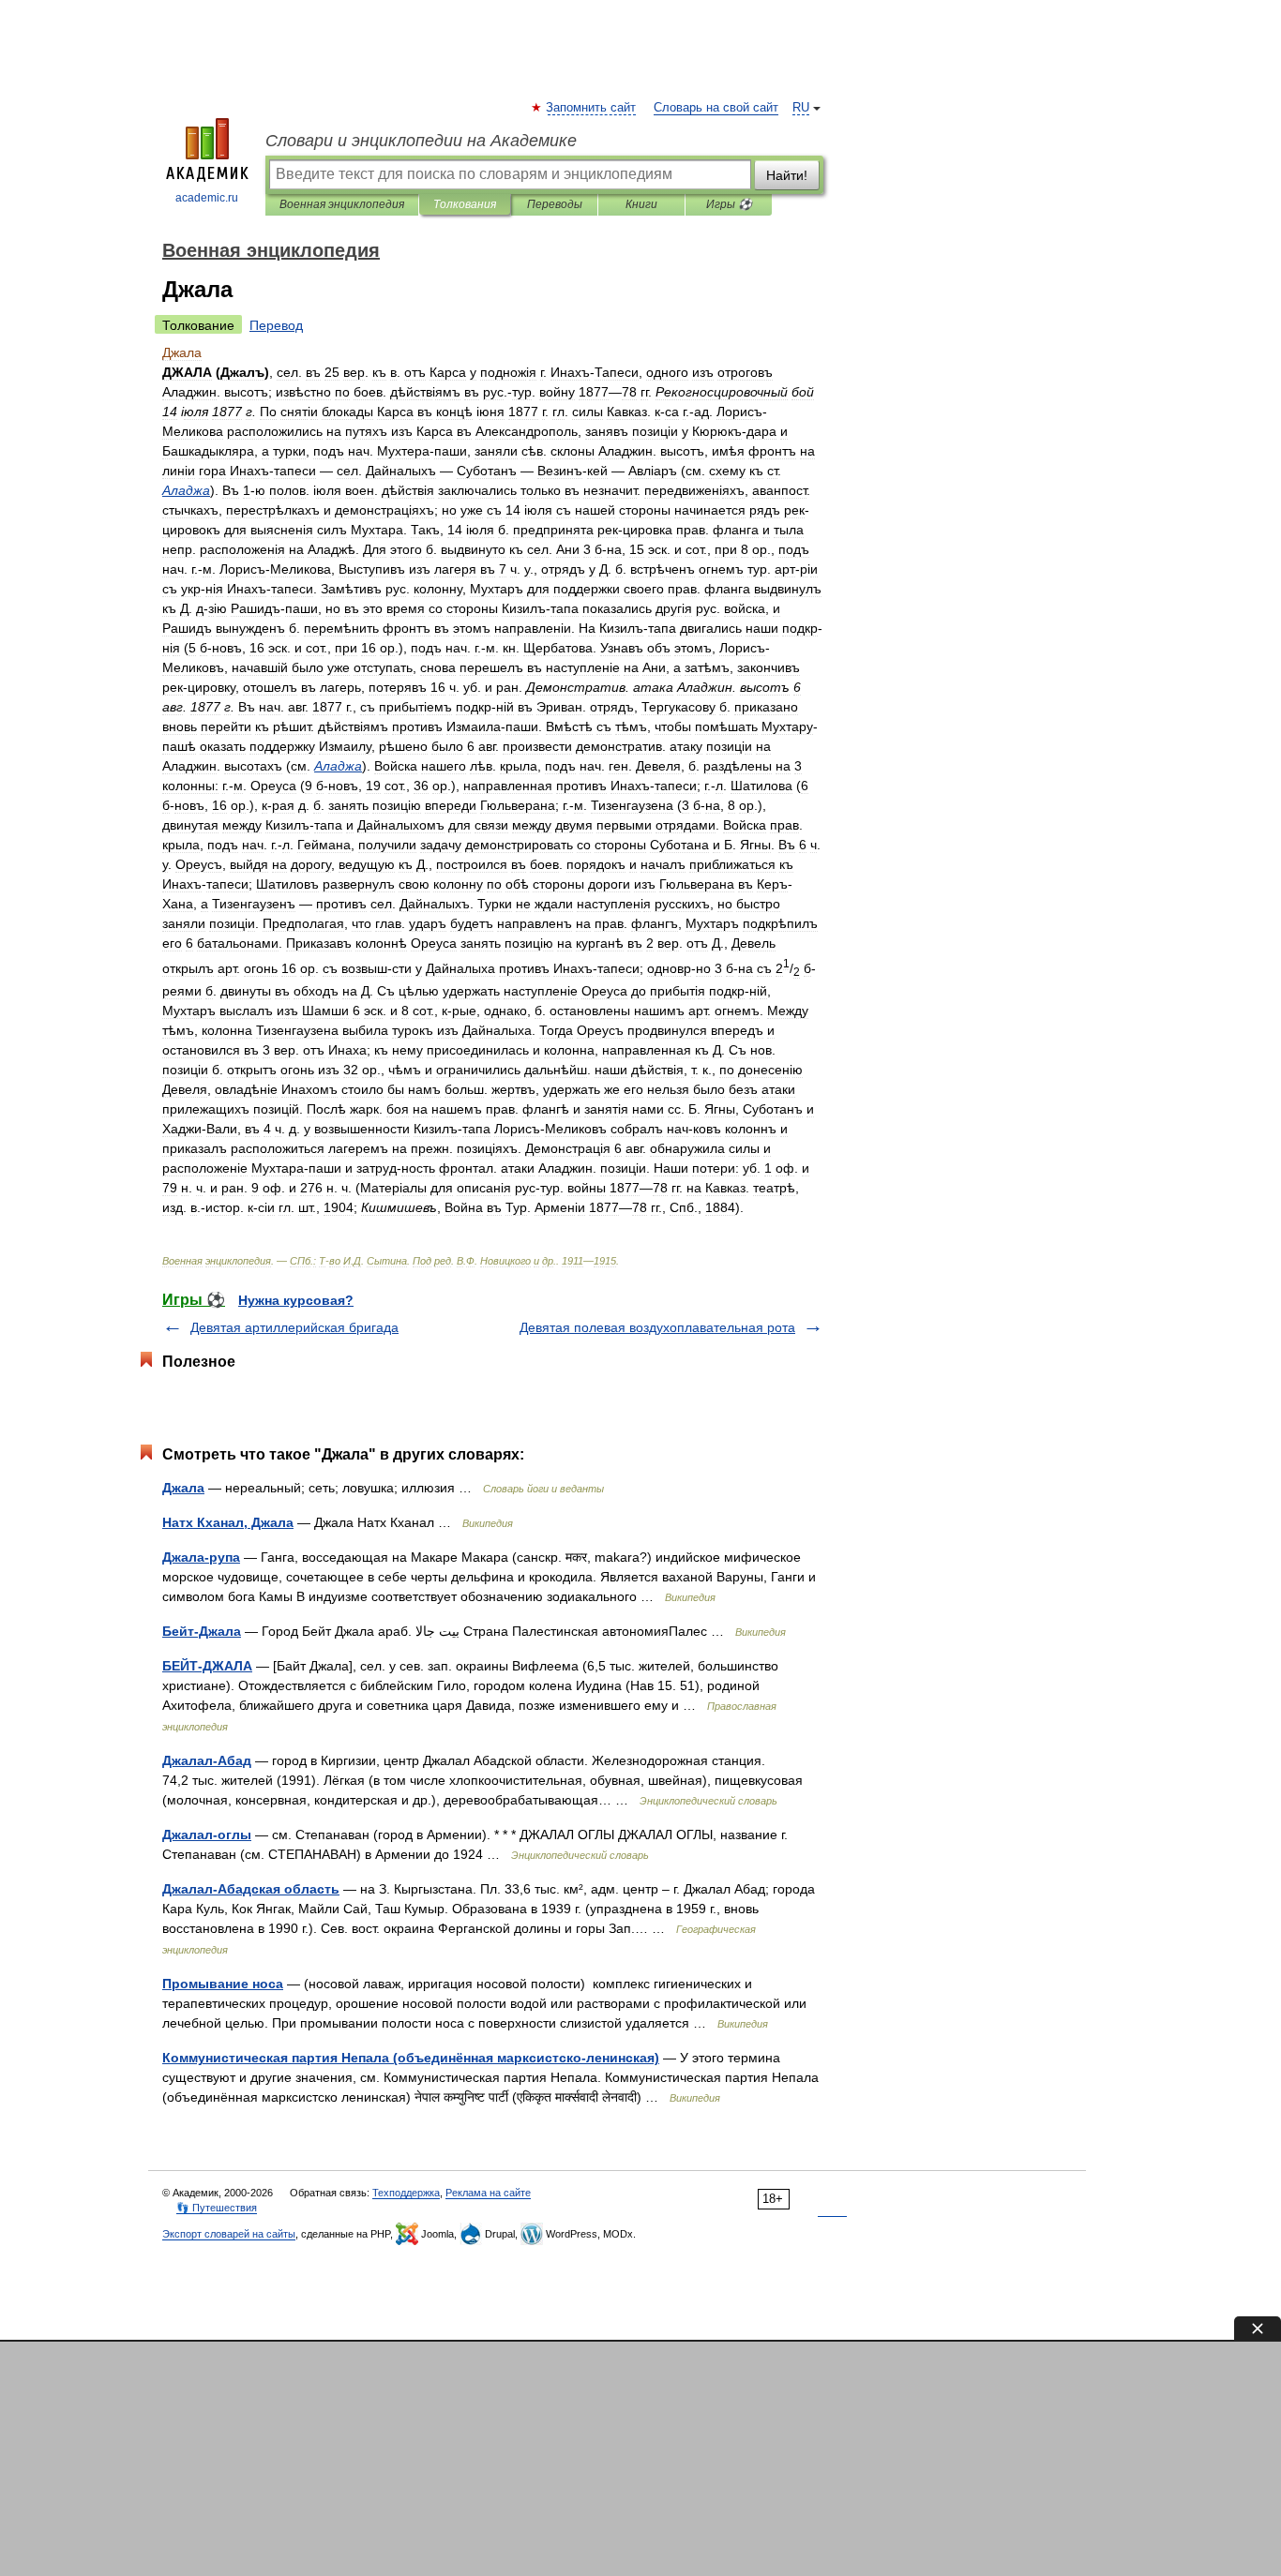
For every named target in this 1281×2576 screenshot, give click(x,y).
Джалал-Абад (207, 1760)
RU (801, 108)
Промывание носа (223, 1984)
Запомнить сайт (592, 108)
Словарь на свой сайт (716, 108)
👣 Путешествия (217, 2208)
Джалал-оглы (207, 1835)
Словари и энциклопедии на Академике (421, 141)
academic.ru (207, 198)
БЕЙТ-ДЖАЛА (207, 1666)
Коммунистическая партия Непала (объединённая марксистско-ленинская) (411, 2058)
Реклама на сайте (488, 2193)
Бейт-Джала (202, 1631)
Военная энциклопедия (342, 204)
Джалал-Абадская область (251, 1889)
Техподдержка (406, 2193)
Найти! (787, 175)
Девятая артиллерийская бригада (294, 1327)
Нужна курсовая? (296, 1300)
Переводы (555, 204)
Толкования (465, 204)
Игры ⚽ (729, 204)
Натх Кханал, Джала (228, 1522)
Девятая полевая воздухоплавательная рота (657, 1327)
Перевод (276, 325)
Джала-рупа (201, 1557)
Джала (183, 1488)
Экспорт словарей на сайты (229, 2234)
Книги (641, 204)
